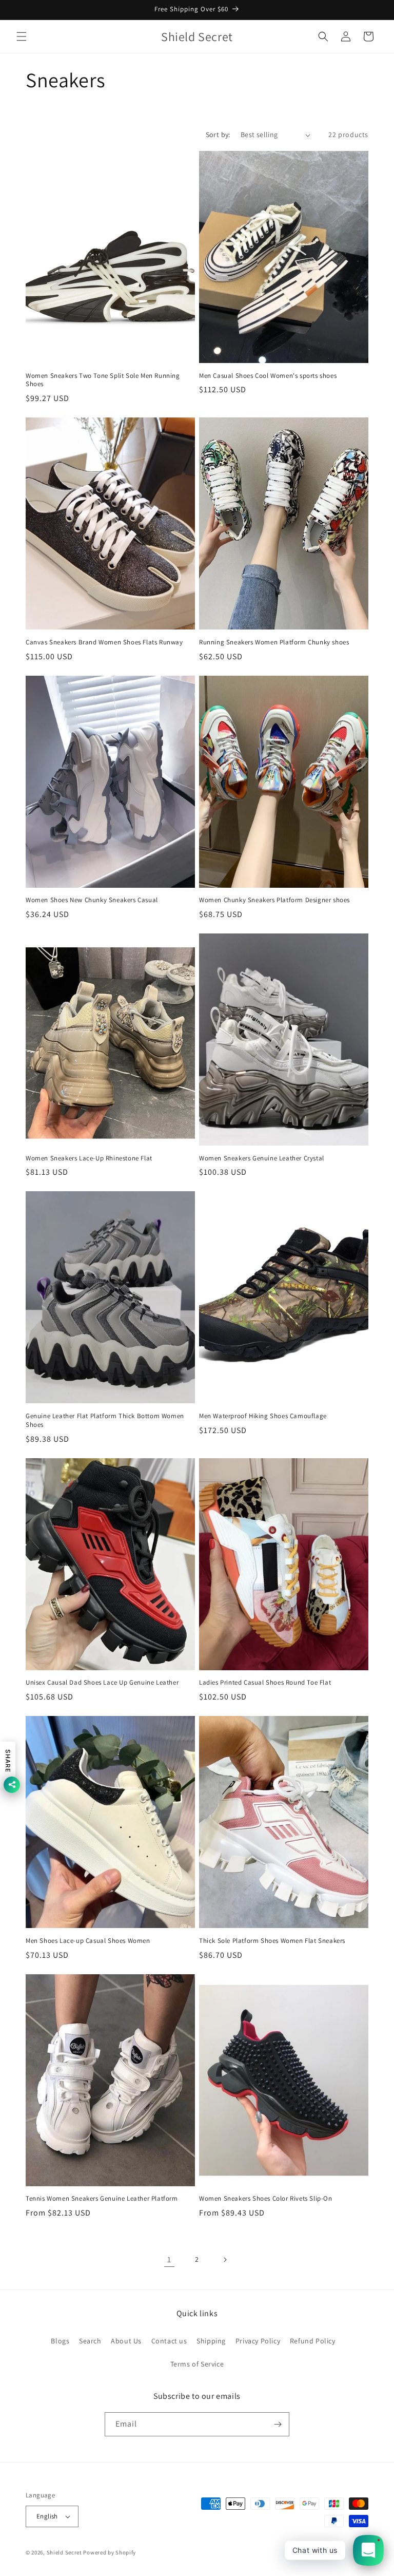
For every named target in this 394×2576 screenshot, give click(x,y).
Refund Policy (313, 2341)
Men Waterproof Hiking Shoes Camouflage (263, 1416)
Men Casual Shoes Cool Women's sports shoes (268, 376)
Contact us (169, 2341)
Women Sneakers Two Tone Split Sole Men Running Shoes (103, 380)
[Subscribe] (278, 2424)
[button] (22, 36)
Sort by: (218, 135)
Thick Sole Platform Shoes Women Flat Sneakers (272, 1941)
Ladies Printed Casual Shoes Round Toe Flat (265, 1683)
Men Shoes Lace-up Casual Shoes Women (88, 1941)
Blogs (60, 2341)
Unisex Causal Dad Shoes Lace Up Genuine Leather (102, 1683)
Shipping (211, 2341)
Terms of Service (197, 2364)
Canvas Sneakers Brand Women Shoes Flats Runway (104, 642)
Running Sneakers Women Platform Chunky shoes (274, 642)
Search (90, 2341)
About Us (126, 2341)
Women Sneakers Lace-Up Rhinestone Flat (89, 1158)
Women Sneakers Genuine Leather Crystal (262, 1158)
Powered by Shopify (110, 2552)
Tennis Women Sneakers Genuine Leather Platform (102, 2199)
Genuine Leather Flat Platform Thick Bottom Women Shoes (105, 1420)
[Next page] (225, 2260)
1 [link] (169, 2259)
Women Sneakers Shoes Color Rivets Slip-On (266, 2199)
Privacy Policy (258, 2341)
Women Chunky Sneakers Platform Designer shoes (274, 900)
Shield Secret (64, 2552)
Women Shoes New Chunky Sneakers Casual (92, 900)
